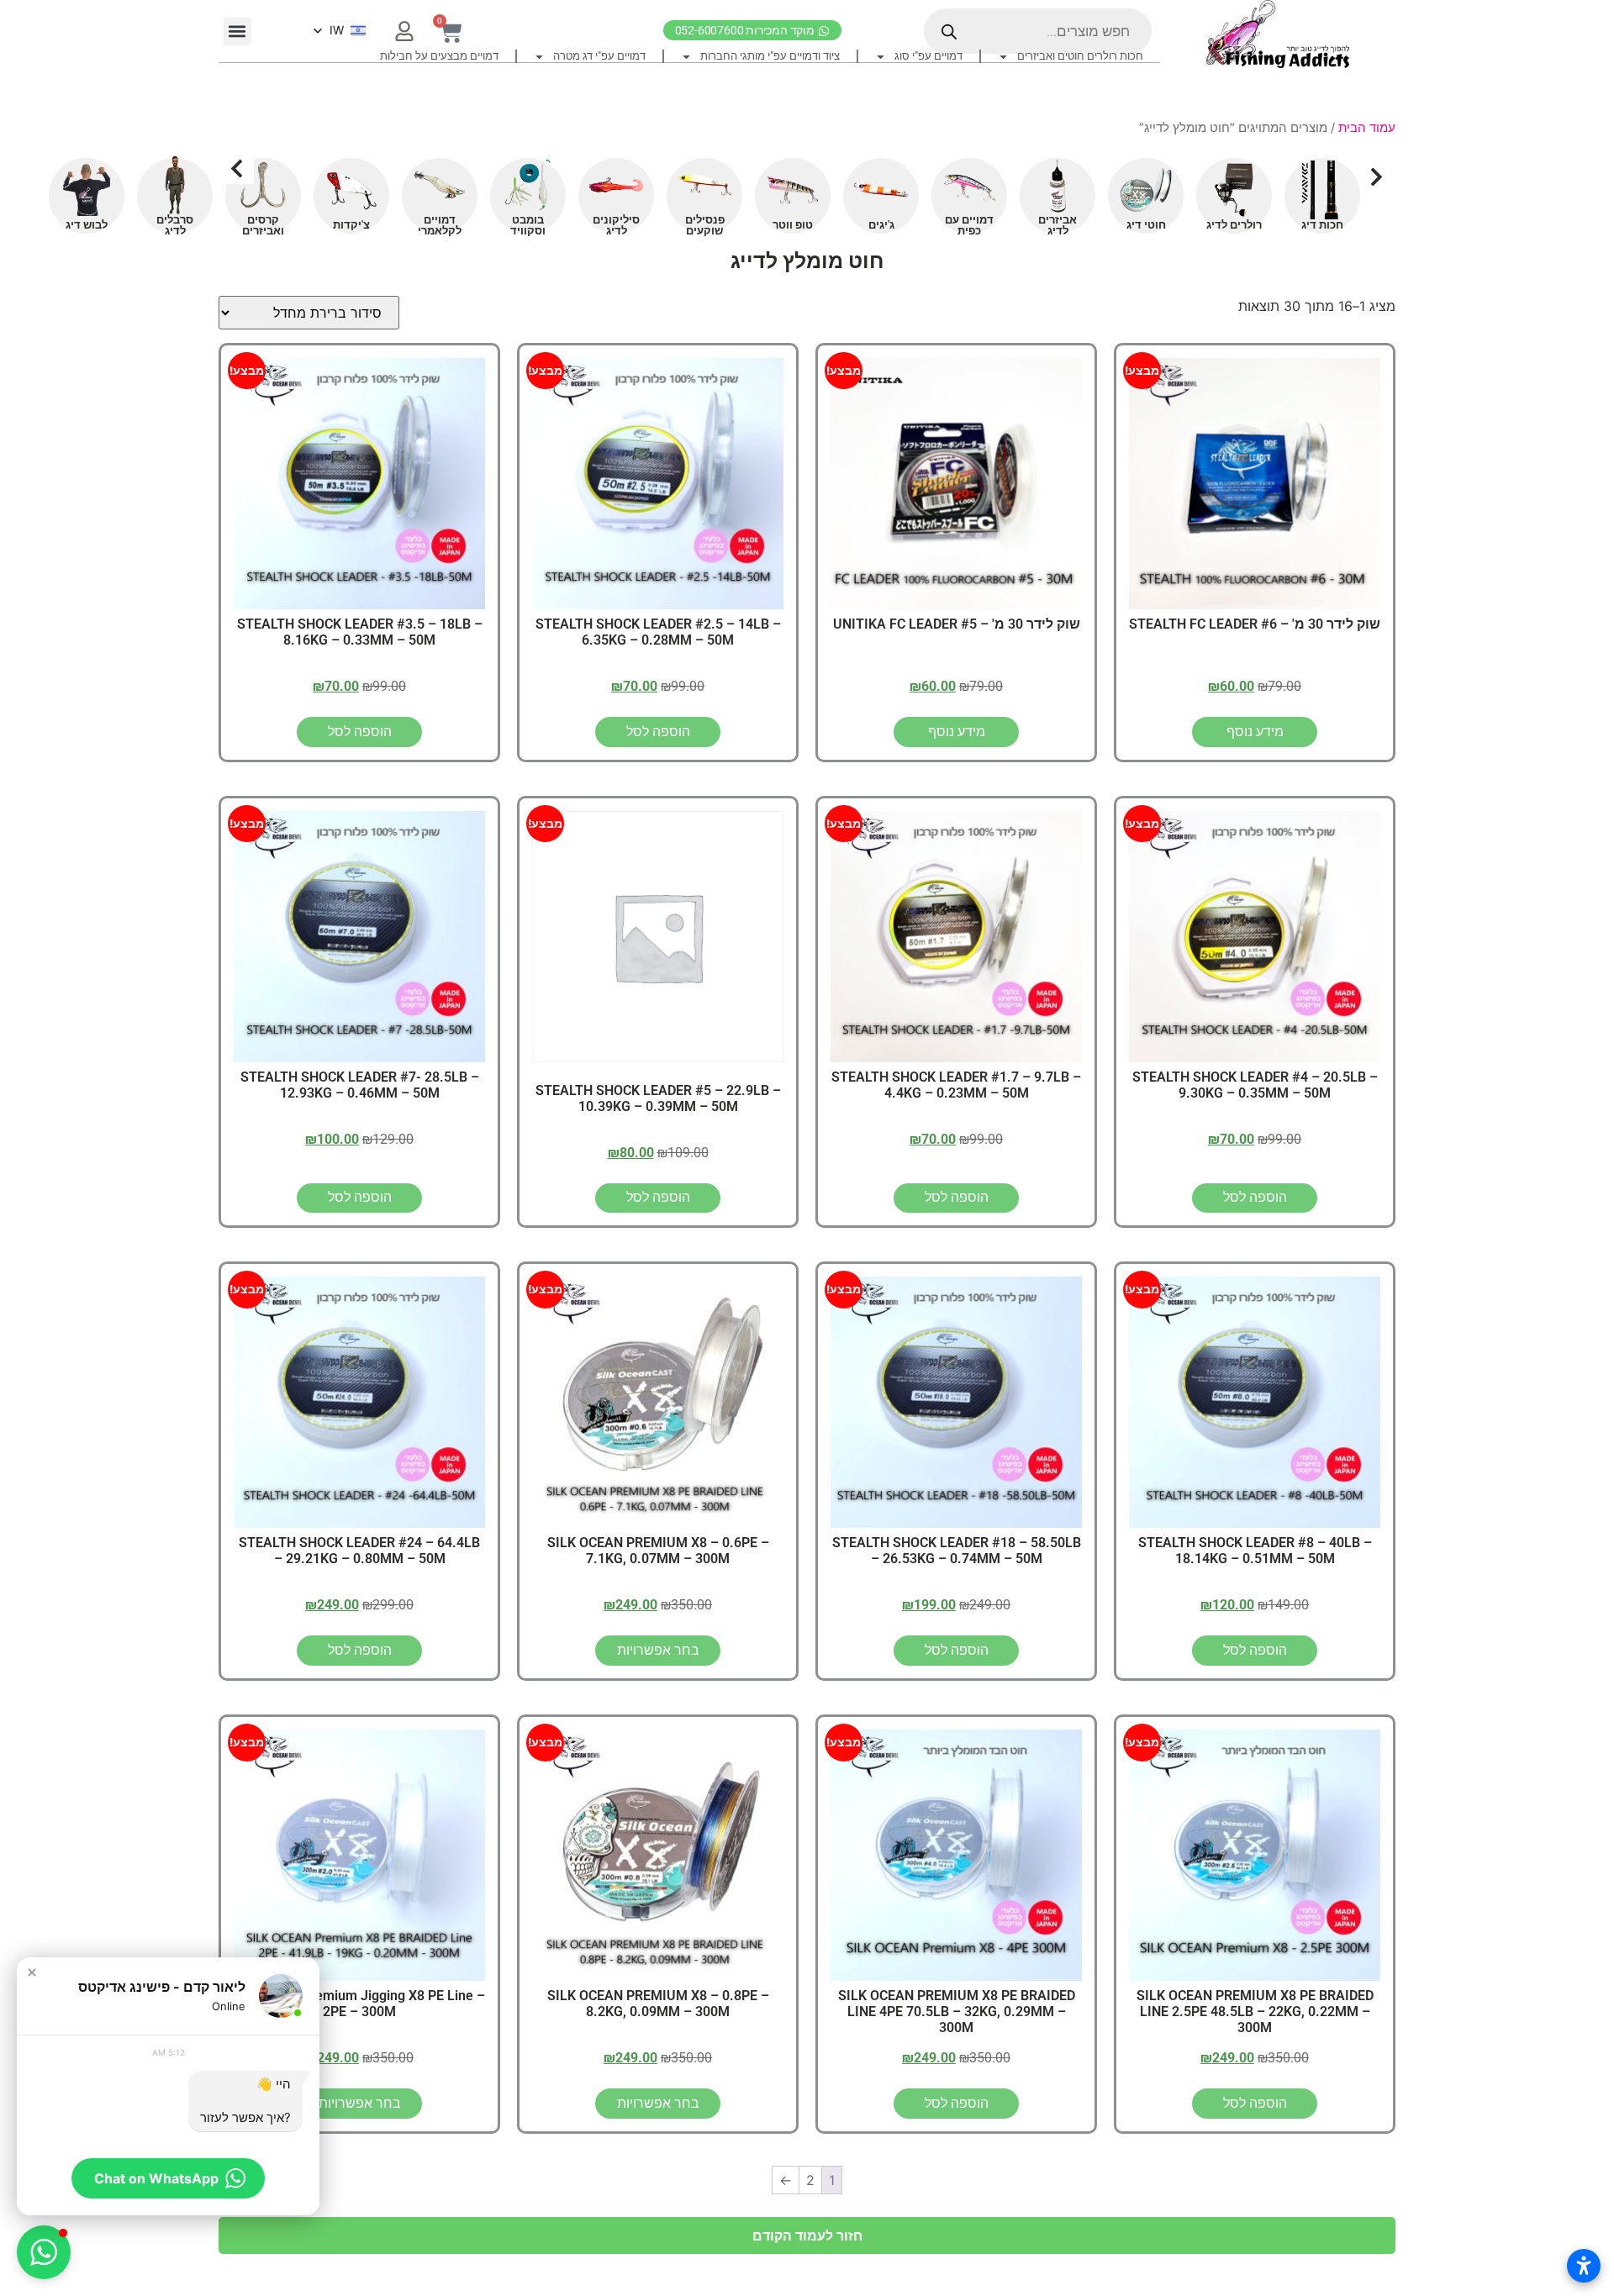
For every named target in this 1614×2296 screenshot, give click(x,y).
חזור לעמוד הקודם (807, 2235)
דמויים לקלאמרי (440, 225)
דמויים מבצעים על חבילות (439, 56)
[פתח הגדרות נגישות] (1584, 2266)
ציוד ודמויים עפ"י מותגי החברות (770, 56)
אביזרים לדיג (1058, 225)
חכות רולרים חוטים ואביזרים (1080, 56)
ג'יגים (881, 225)
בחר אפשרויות (658, 1650)
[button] (237, 32)
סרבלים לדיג (175, 225)
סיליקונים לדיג (616, 225)
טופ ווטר (793, 225)
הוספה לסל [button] (658, 732)
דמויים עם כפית (969, 225)
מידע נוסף (1255, 732)
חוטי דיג (1146, 225)
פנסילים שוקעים (705, 225)
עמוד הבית (1367, 128)
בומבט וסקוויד (528, 225)
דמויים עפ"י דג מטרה (599, 56)
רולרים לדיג (1234, 225)
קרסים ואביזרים (263, 225)
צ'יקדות (351, 225)
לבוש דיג (87, 225)
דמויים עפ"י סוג (928, 56)
